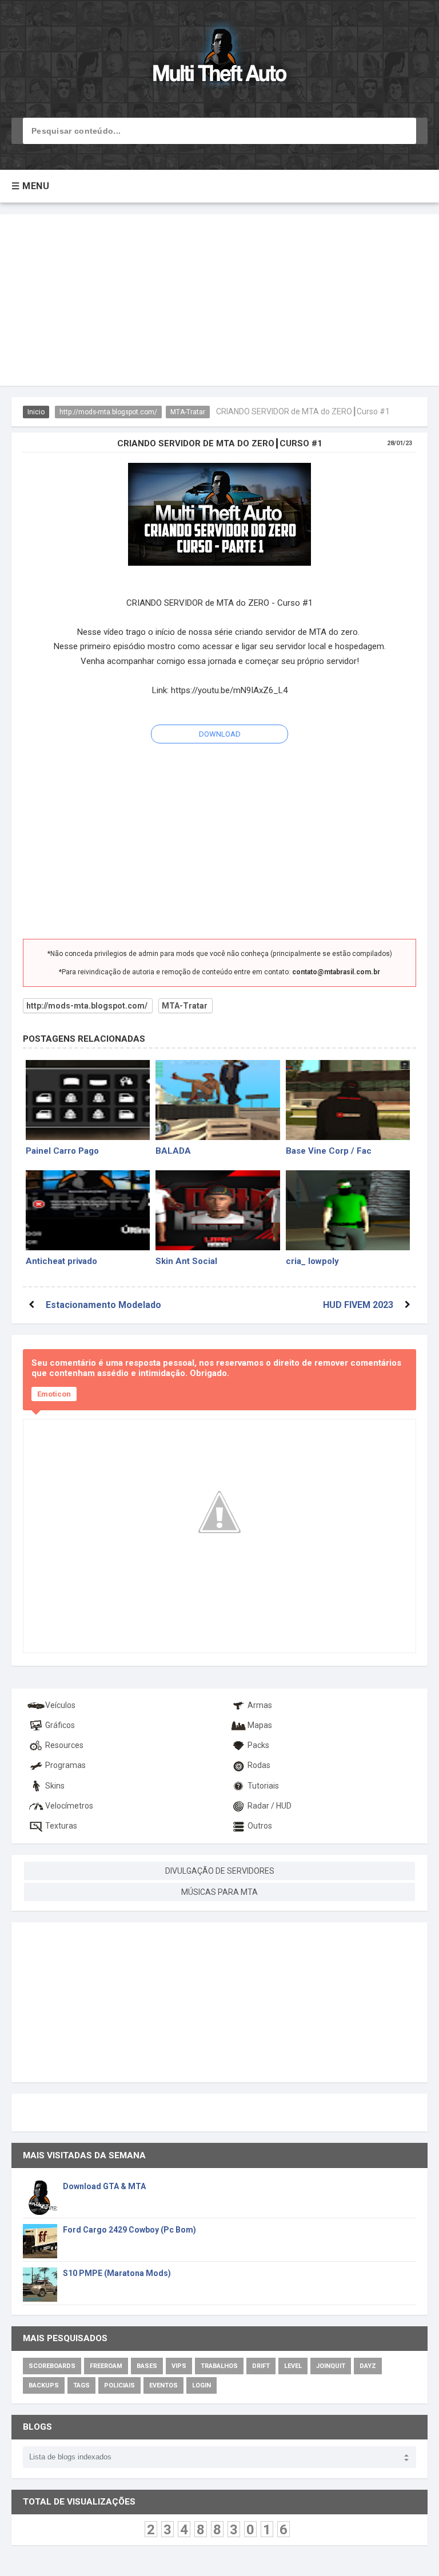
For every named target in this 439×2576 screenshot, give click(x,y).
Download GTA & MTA (104, 2186)
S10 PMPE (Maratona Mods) (117, 2273)
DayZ (368, 2366)
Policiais (119, 2385)
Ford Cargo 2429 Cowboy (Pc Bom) (129, 2230)
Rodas (259, 1765)
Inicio (36, 412)
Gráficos (60, 1725)
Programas (65, 1765)
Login (201, 2385)
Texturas (61, 1826)
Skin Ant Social (186, 1261)
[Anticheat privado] (88, 1210)
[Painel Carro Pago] (88, 1100)
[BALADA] (217, 1100)
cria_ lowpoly (312, 1261)
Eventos (163, 2385)
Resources (64, 1745)
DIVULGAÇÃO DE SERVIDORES (220, 1871)
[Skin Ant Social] (217, 1210)
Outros (260, 1826)
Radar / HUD (270, 1806)
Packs (258, 1745)
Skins (55, 1786)
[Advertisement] (219, 300)
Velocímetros (69, 1806)
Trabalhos (219, 2366)
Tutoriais (263, 1786)
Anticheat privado (61, 1261)
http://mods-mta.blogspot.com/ (108, 412)
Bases (147, 2366)
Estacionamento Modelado (103, 1305)
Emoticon (54, 1394)
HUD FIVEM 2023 (358, 1305)
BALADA (173, 1151)
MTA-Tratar (188, 412)
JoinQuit (331, 2366)
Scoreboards (52, 2366)
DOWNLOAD (220, 734)
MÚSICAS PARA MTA (219, 1892)
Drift (261, 2366)
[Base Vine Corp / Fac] (348, 1100)
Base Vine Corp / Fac (329, 1151)
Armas (260, 1705)
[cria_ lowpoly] (348, 1210)
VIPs (179, 2366)
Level (293, 2366)
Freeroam (106, 2366)
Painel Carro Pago (62, 1151)
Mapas (260, 1725)
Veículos (60, 1705)
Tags (81, 2385)
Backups (44, 2385)
